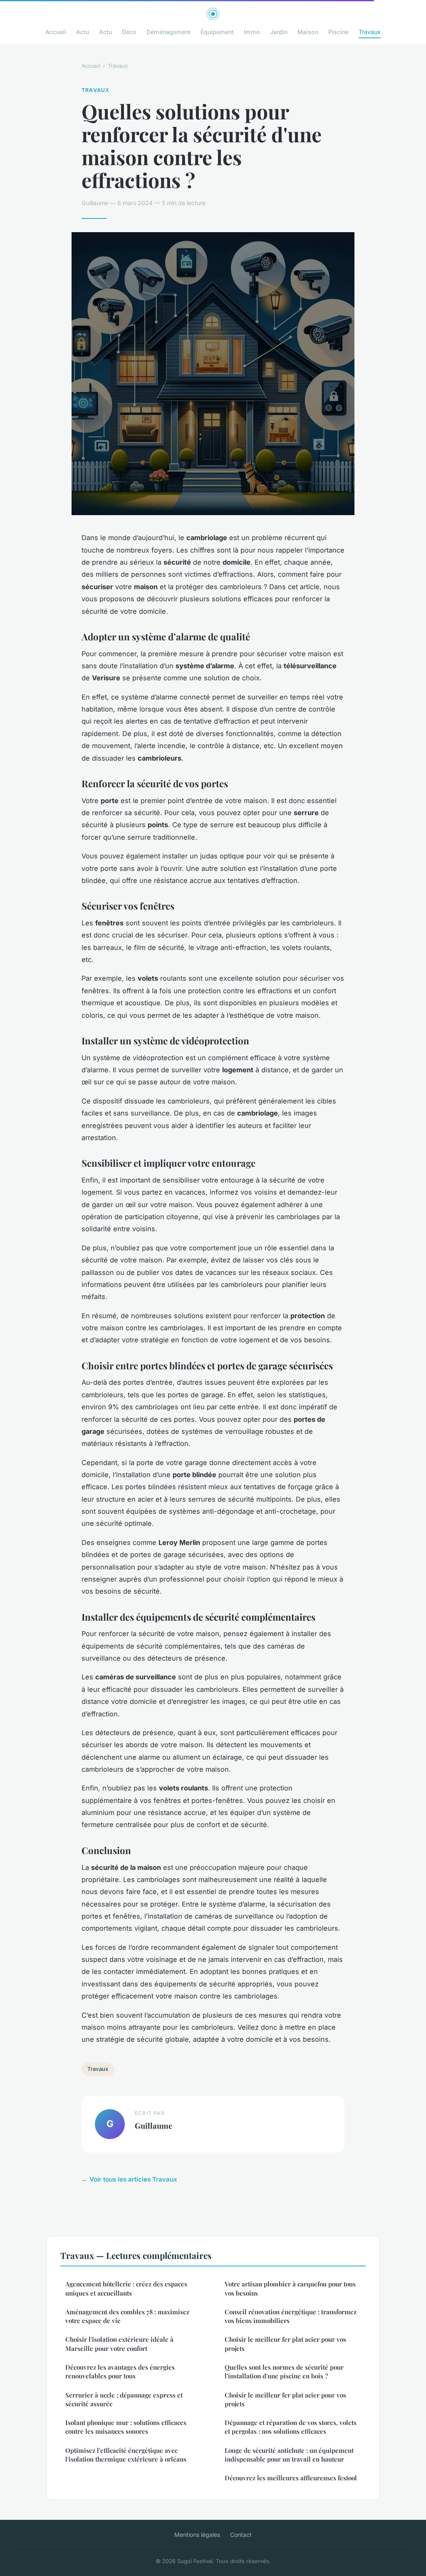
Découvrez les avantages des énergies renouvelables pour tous (120, 2371)
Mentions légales (197, 2535)
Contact (241, 2535)
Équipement (217, 32)
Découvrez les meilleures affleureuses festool (291, 2478)
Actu (83, 32)
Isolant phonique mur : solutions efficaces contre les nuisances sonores (126, 2427)
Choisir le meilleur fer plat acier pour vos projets (285, 2344)
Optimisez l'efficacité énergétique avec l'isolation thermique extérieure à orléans (126, 2455)
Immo (252, 32)
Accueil (56, 32)
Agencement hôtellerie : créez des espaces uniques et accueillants (126, 2288)
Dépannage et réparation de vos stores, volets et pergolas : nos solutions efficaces (291, 2427)
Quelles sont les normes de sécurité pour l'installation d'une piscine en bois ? (284, 2371)
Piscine (338, 32)
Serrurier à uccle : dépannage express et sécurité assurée (124, 2399)
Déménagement (168, 32)
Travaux (370, 32)
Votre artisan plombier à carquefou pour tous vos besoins (290, 2288)
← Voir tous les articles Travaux (129, 2179)
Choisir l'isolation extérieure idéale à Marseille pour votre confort (119, 2344)
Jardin (279, 32)
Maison (308, 32)
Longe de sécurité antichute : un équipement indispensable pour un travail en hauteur (289, 2455)
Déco (129, 32)
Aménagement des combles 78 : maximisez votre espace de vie (127, 2316)
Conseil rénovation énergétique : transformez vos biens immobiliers (291, 2316)
